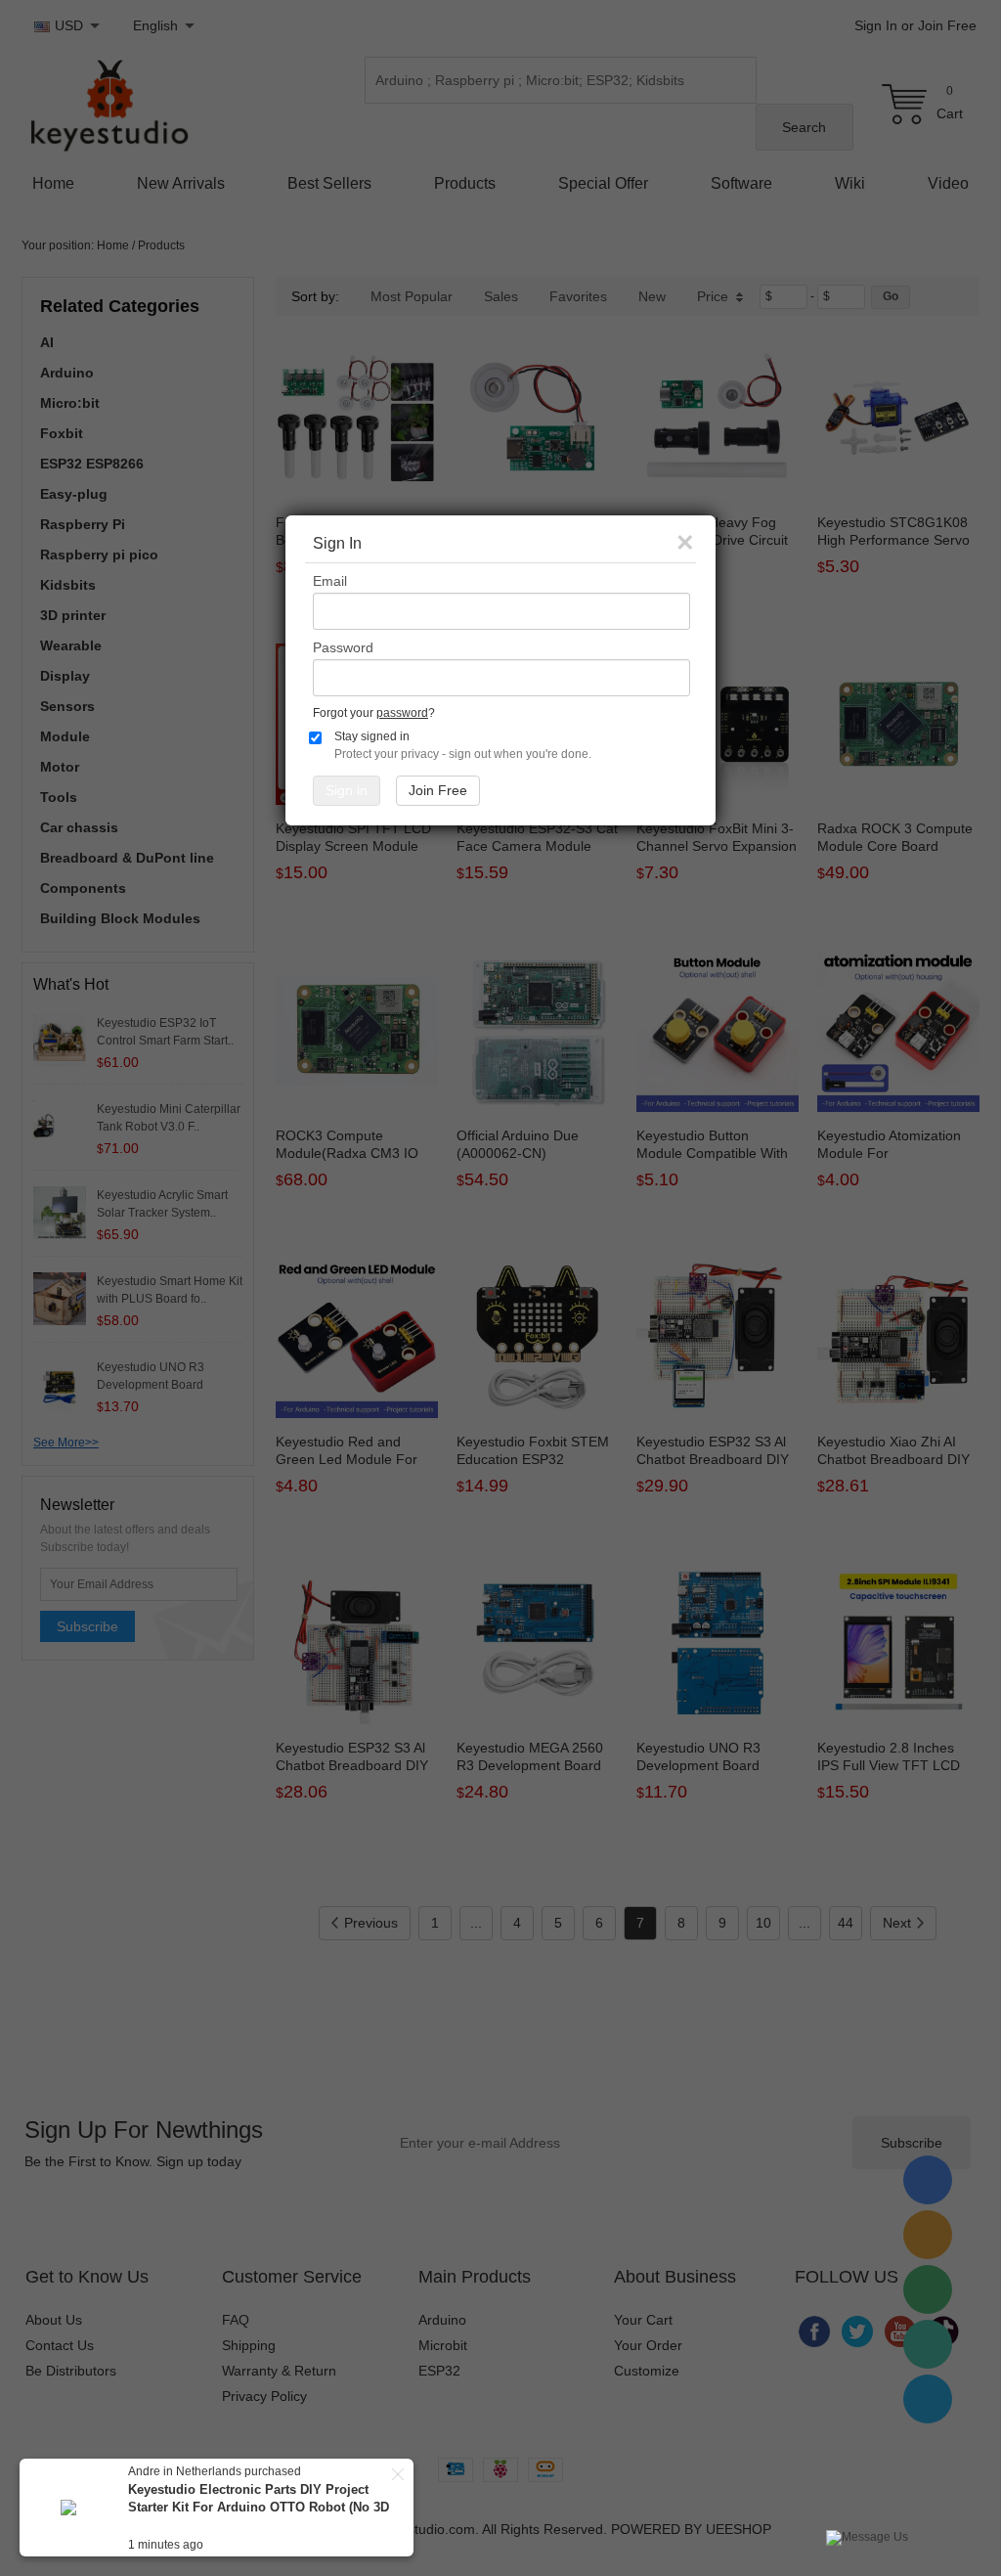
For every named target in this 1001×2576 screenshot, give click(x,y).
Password (343, 647)
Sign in (347, 790)
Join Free (438, 790)
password (402, 713)
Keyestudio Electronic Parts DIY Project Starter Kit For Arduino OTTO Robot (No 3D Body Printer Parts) (259, 2507)
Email (330, 581)
